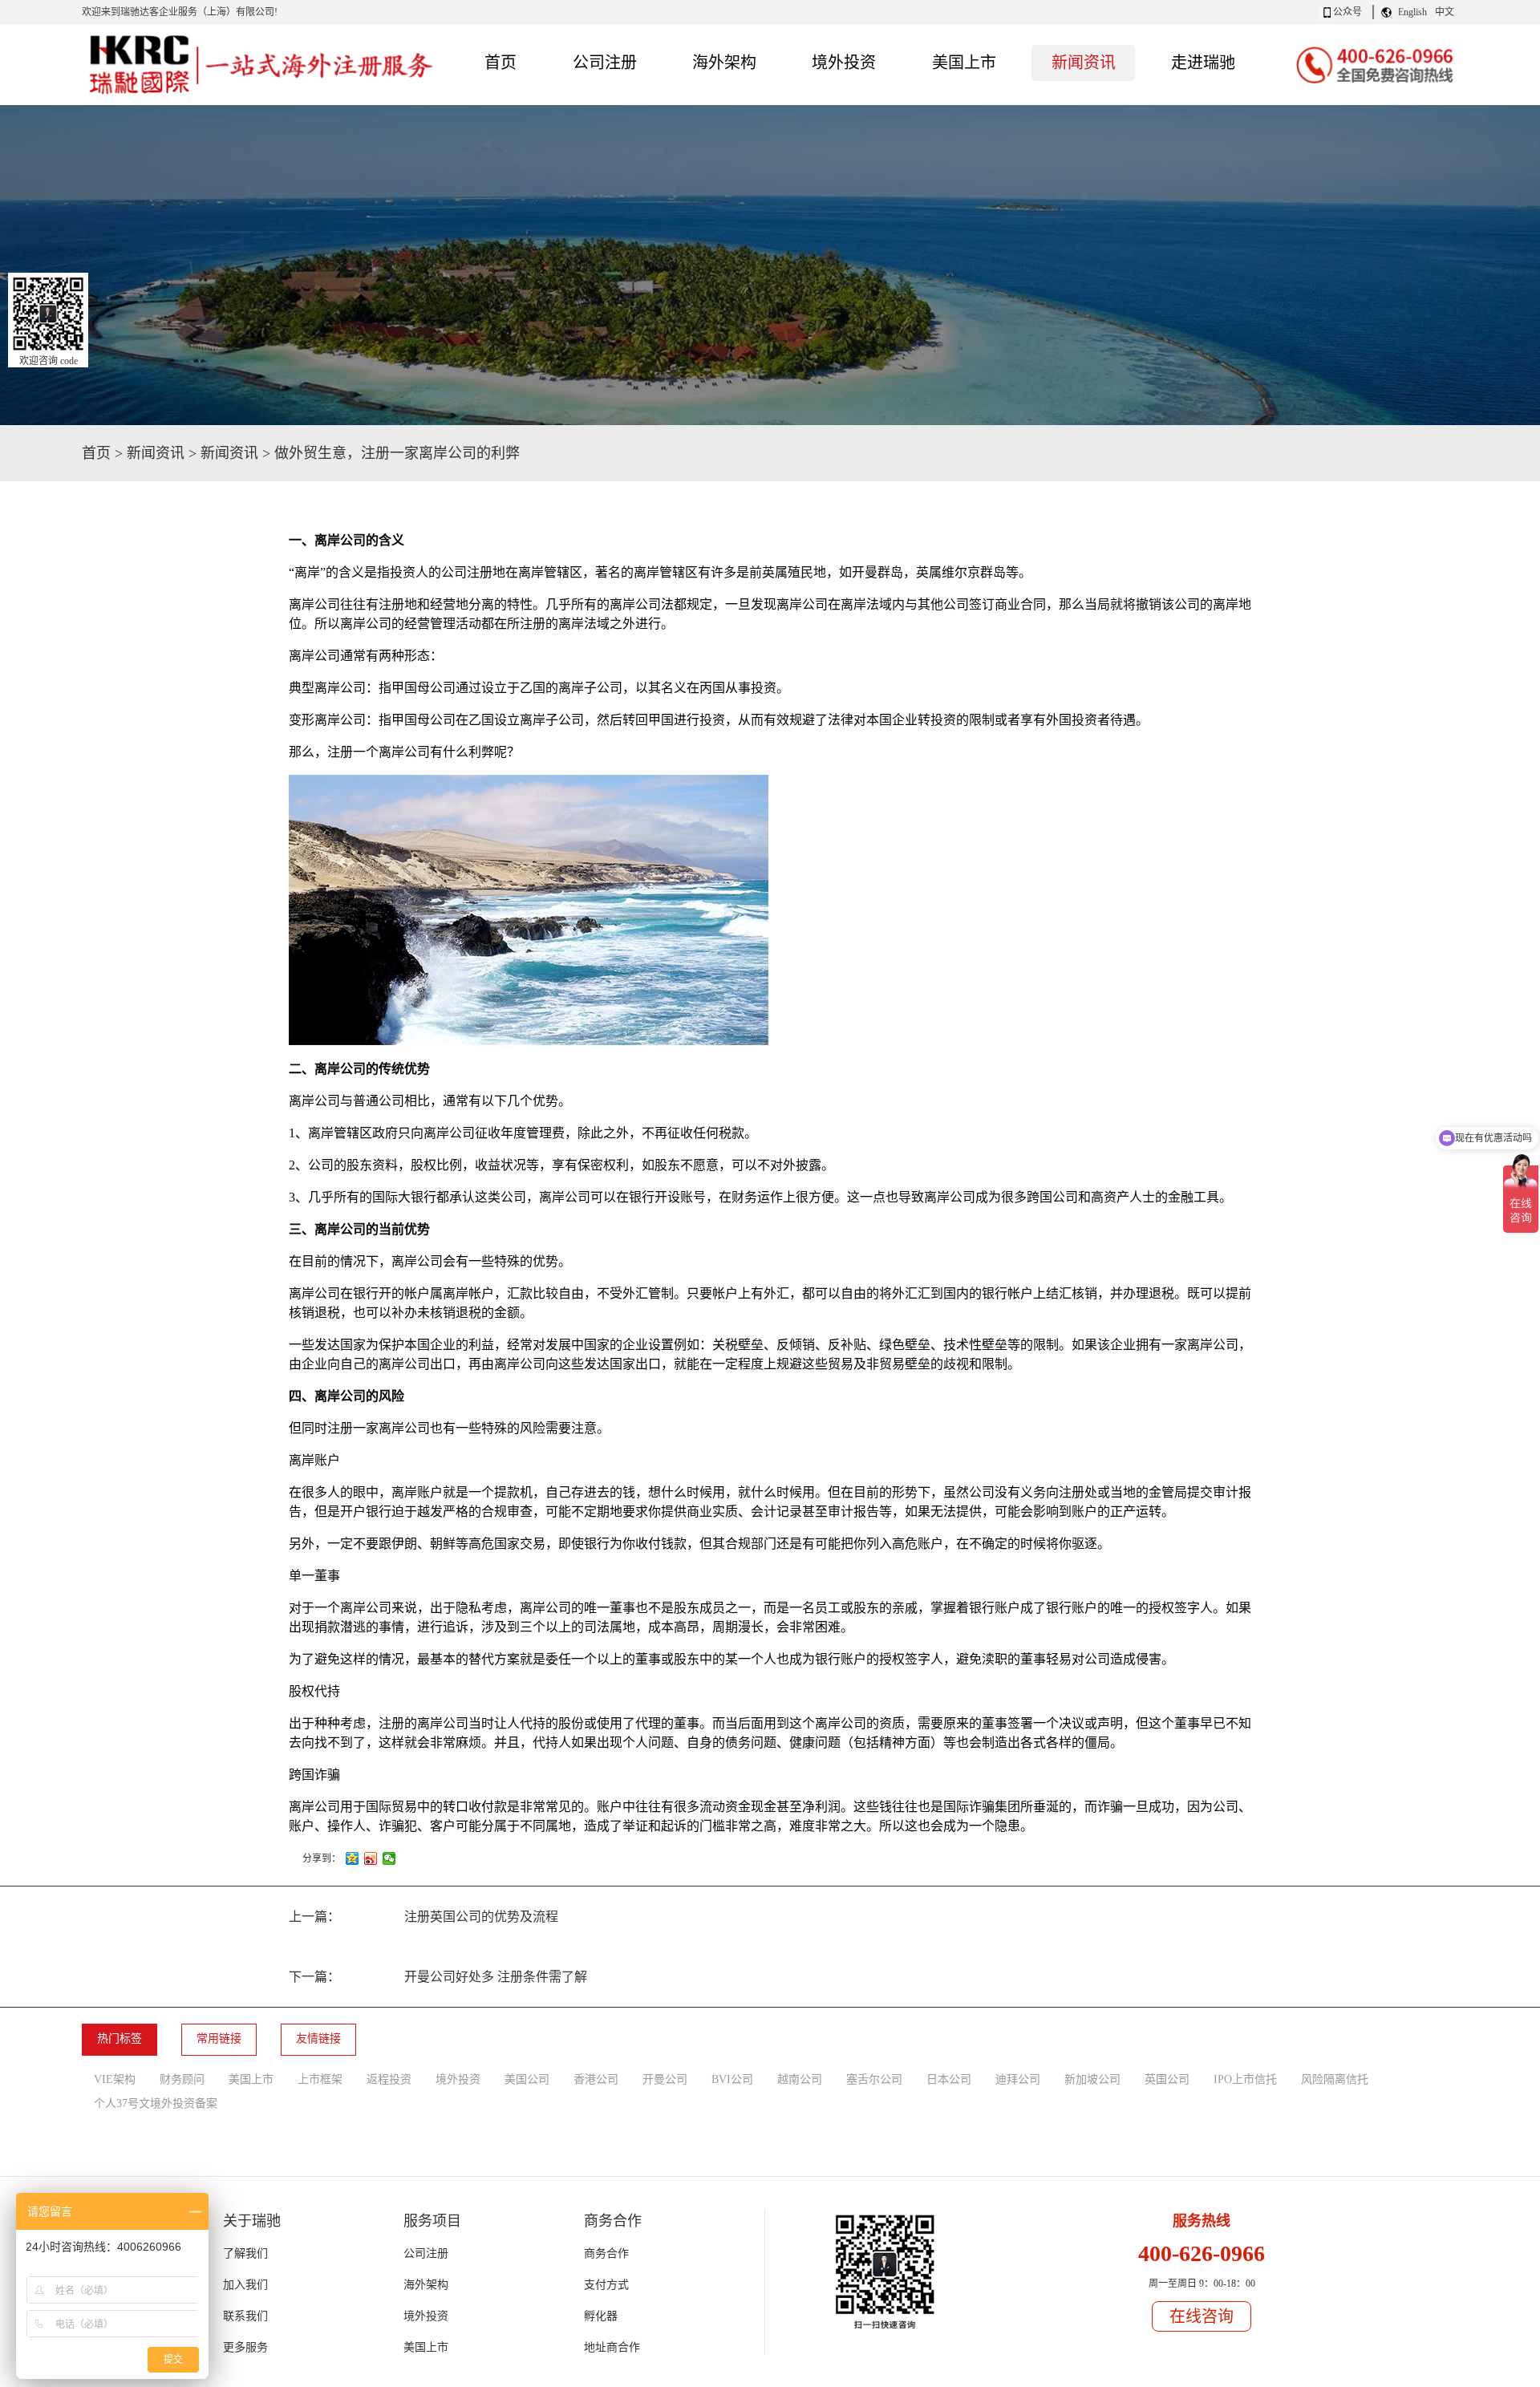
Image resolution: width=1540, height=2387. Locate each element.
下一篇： (438, 1977)
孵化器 (601, 2316)
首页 (500, 63)
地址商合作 (612, 2347)
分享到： (322, 1858)
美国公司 (527, 2079)
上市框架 (320, 2079)
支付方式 (606, 2285)
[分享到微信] (389, 1858)
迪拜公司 (1018, 2079)
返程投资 (389, 2079)
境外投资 (458, 2079)
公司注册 (426, 2253)
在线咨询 (1202, 2316)
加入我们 (245, 2285)
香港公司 (596, 2079)
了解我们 (245, 2253)
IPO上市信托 (1245, 2079)
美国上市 (251, 2079)
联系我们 (245, 2316)
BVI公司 (732, 2079)
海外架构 (426, 2285)
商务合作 (606, 2253)
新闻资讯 (156, 453)
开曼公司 (665, 2079)
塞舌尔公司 (874, 2079)
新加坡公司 (1092, 2079)
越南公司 (800, 2079)
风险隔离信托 (1335, 2079)
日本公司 (949, 2079)
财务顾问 (182, 2079)
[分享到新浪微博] (371, 1858)
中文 (1445, 12)
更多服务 (245, 2347)
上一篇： (423, 1917)
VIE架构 (115, 2079)
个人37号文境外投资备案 (156, 2103)
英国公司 (1167, 2079)
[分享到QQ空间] (353, 1858)
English (1412, 12)
